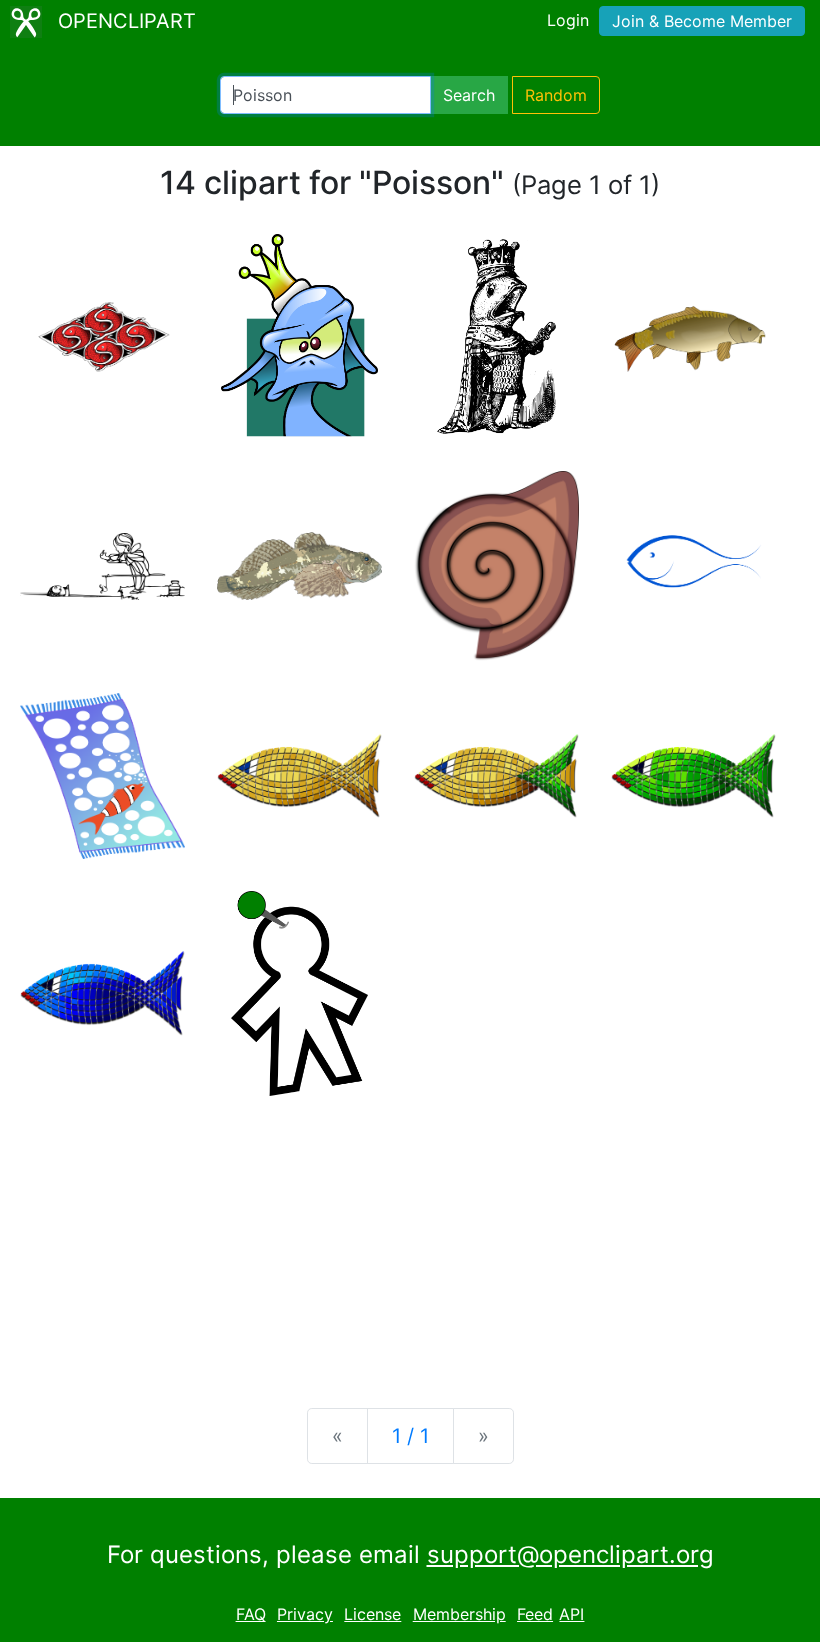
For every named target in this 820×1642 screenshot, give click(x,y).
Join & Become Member (702, 21)
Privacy (305, 1614)
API (571, 1614)
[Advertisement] (410, 1236)
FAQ (251, 1614)
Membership (459, 1614)
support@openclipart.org (570, 1554)
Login (568, 20)
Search (469, 95)
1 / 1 (410, 1436)
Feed (535, 1614)
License (372, 1614)
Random (556, 95)
